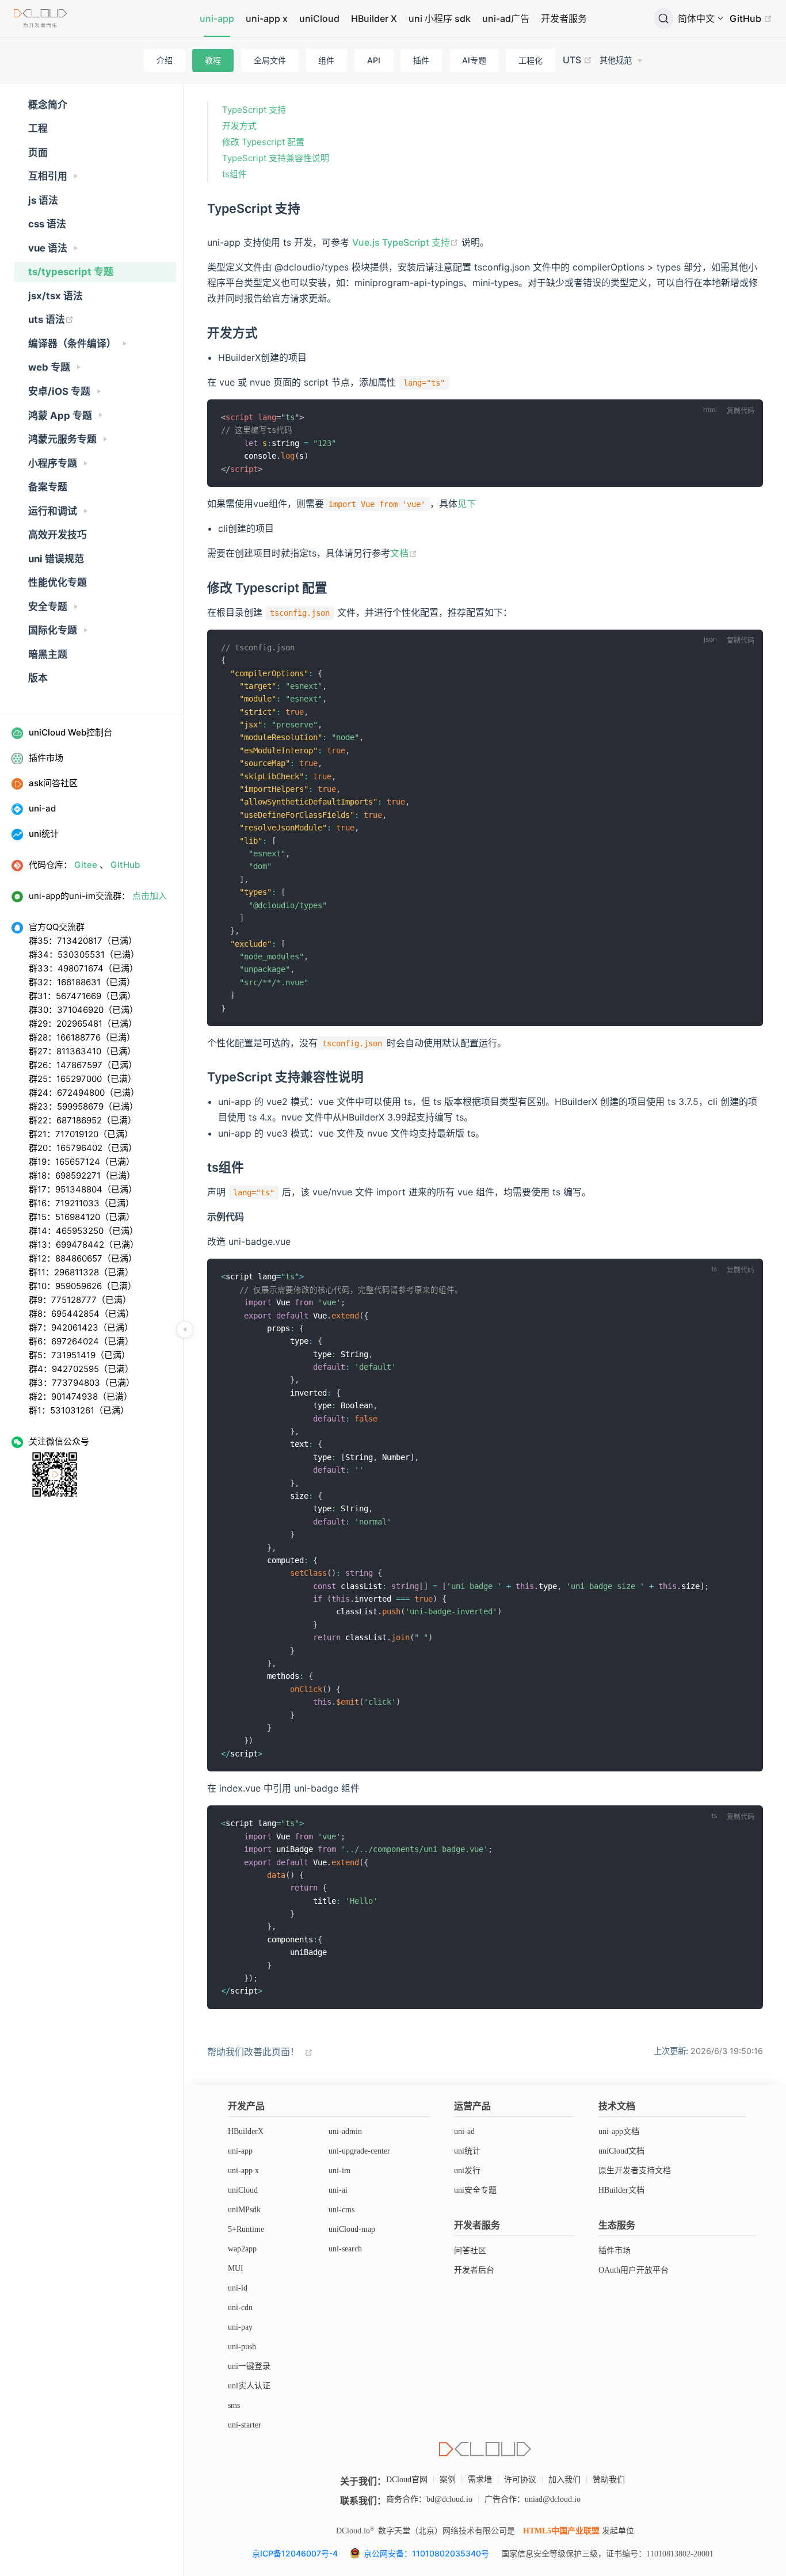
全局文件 (270, 60)
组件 (326, 60)
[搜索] (663, 18)
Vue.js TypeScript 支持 (401, 242)
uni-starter (245, 2425)
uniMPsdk (244, 2210)
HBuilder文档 (621, 2190)
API (374, 60)
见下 (467, 504)
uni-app (217, 18)
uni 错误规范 (56, 559)
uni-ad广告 (506, 18)
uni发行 (467, 2171)
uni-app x (267, 18)
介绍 (165, 60)
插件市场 (615, 2251)
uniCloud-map (352, 2229)
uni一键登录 (249, 2366)
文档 (399, 553)
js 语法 (43, 200)
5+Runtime (246, 2229)
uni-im (339, 2171)
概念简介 (48, 105)
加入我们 (564, 2480)
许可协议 (520, 2480)
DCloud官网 (407, 2480)
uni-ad (464, 2131)
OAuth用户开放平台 (634, 2270)
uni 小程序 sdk (440, 18)
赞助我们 (609, 2480)
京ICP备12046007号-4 (295, 2553)
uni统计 (467, 2151)
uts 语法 (47, 319)
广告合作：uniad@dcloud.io (533, 2499)
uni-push (242, 2347)
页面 (38, 153)
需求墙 (480, 2480)
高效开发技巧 (58, 535)
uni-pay (240, 2327)
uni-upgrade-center (359, 2151)
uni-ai (338, 2190)
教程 (213, 60)
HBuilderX (246, 2131)
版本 (38, 678)
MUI (236, 2268)
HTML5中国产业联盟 (561, 2531)
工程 (38, 128)
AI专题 (474, 60)
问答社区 (470, 2251)
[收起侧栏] (185, 1329)
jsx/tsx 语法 (56, 296)
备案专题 (48, 487)
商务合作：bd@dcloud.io (429, 2499)
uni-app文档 (619, 2131)
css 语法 (47, 224)
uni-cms (342, 2210)
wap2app (242, 2249)
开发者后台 (474, 2270)
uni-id (238, 2288)
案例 (448, 2480)
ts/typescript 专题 (71, 272)
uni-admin (345, 2131)
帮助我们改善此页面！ (253, 2052)
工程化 (531, 60)
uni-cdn (240, 2308)
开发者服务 (564, 18)
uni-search (345, 2249)
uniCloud (319, 18)
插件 (421, 60)
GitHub (747, 18)
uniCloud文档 (621, 2151)
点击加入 (150, 896)
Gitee (86, 865)
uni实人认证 (249, 2386)
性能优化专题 (58, 582)
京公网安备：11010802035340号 (428, 2553)
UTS (573, 60)
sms (234, 2405)
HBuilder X (374, 18)
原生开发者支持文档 (635, 2171)
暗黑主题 (48, 654)
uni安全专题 (475, 2190)
